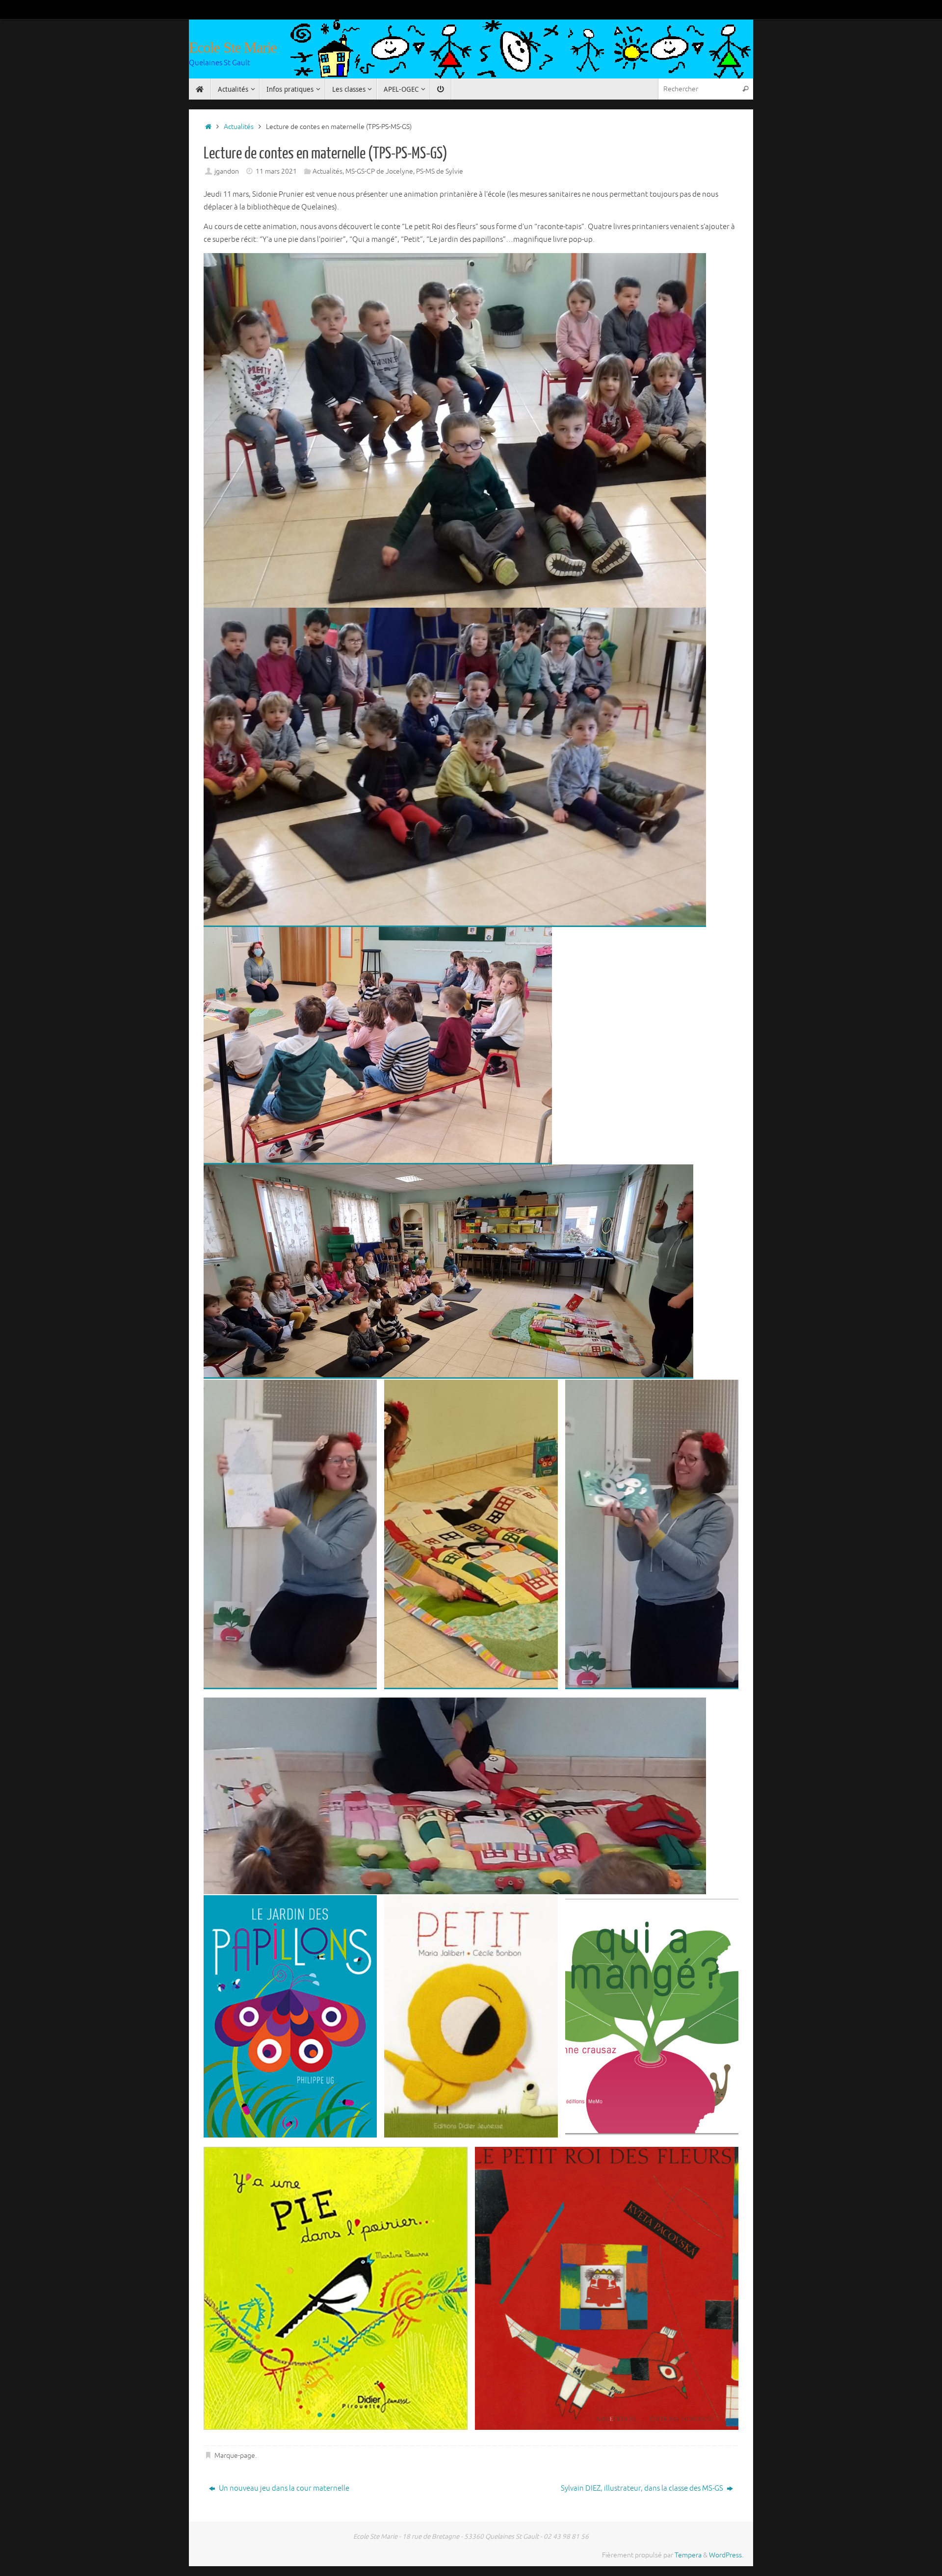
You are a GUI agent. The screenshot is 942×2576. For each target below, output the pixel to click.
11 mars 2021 (276, 171)
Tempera (688, 2555)
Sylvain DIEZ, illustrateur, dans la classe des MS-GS (643, 2488)
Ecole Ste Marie (233, 47)
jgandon (227, 171)
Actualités (239, 127)
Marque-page (235, 2456)
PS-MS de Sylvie (440, 171)
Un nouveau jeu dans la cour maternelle (283, 2488)
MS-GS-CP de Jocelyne (379, 171)
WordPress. (726, 2555)
